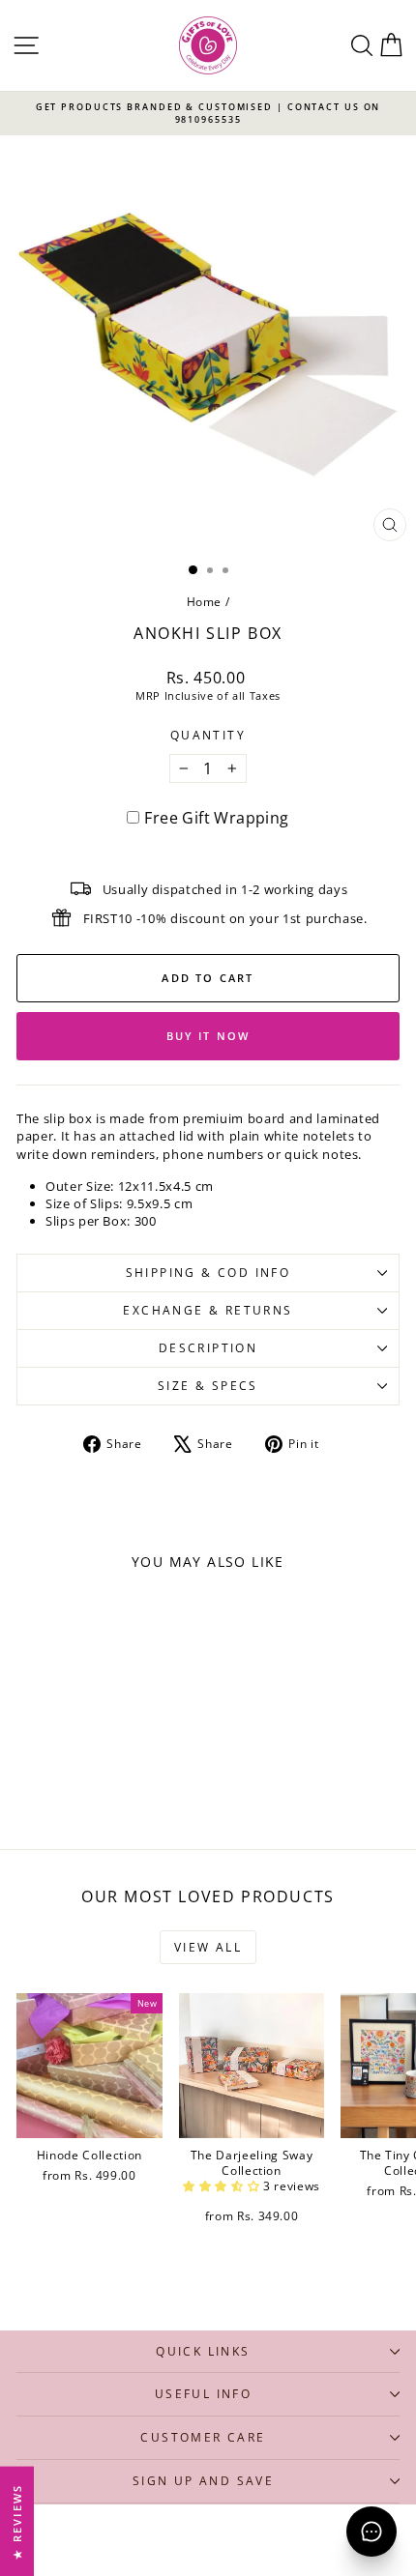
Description (208, 1348)
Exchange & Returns (208, 1310)
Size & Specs (208, 1386)
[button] (223, 2186)
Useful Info (203, 2394)
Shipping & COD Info (208, 1273)
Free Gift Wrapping (216, 818)
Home (205, 602)
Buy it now (208, 1036)
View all (208, 1947)
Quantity (208, 736)
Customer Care (203, 2437)
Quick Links (203, 2351)
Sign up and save (203, 2481)
